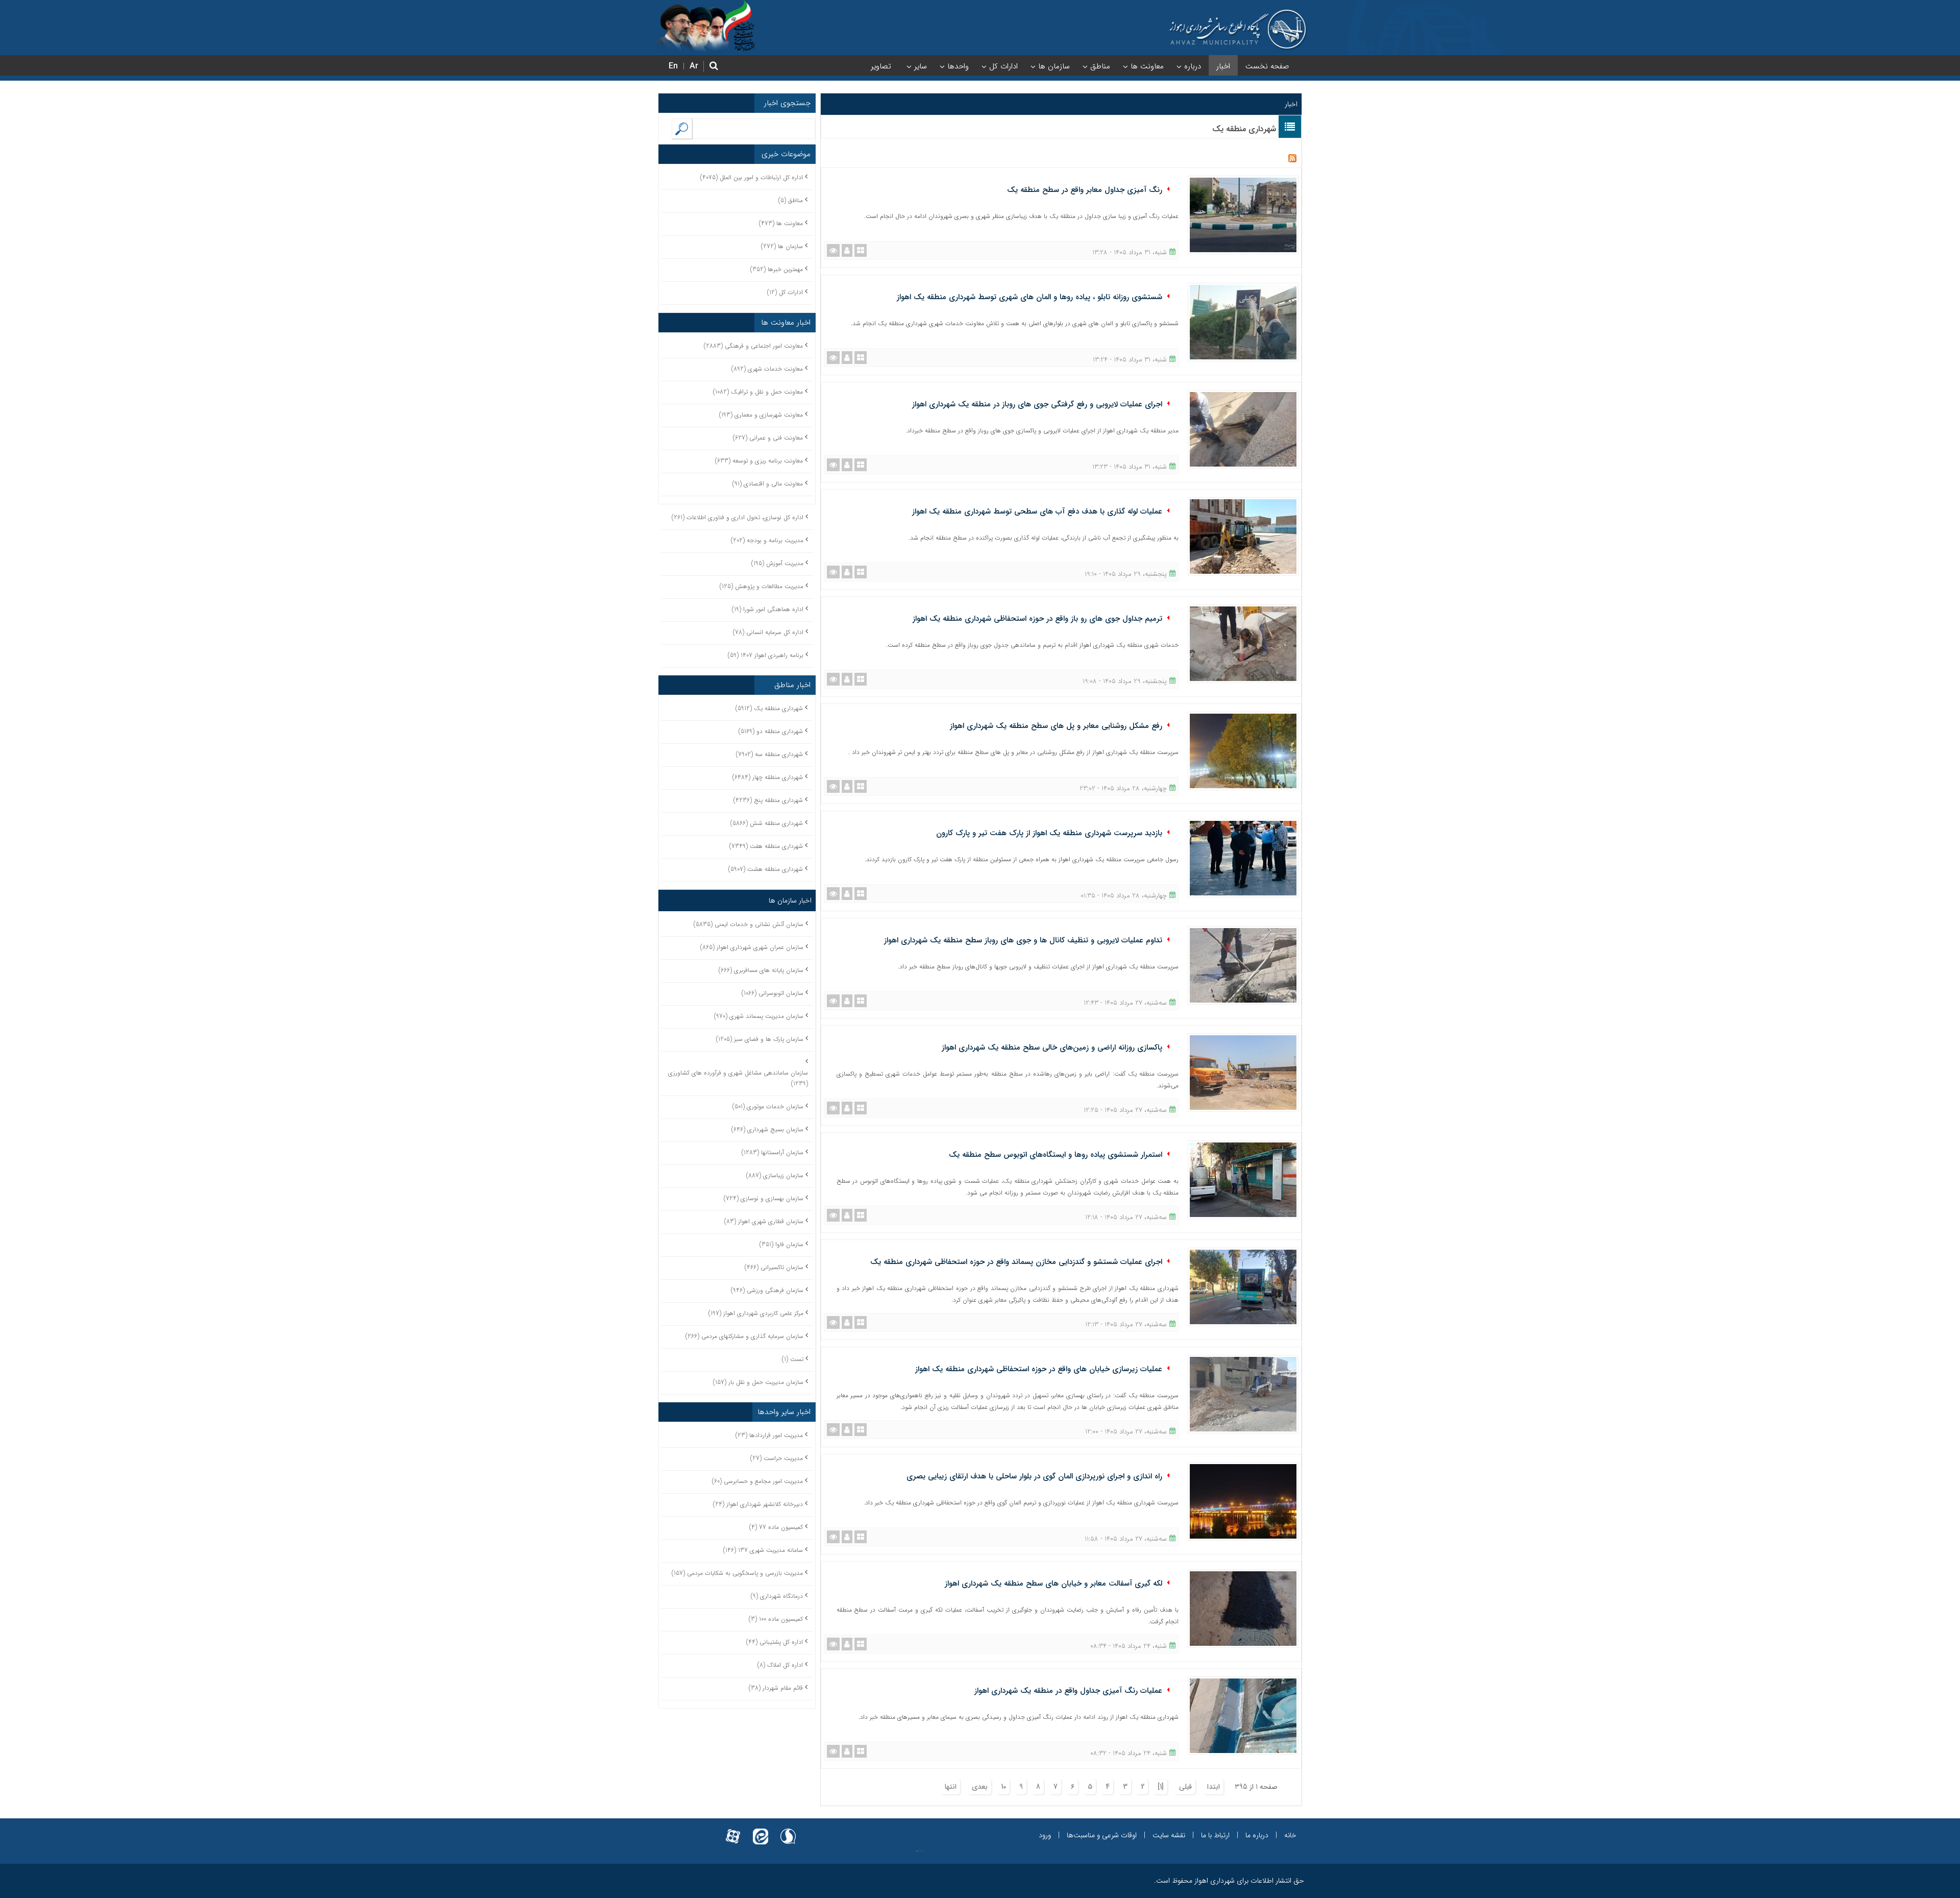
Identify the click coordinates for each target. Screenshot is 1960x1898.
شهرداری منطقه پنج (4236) (768, 800)
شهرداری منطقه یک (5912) (769, 708)
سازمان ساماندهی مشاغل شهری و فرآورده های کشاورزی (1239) (738, 1078)
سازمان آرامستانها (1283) (773, 1152)
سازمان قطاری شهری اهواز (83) (764, 1221)
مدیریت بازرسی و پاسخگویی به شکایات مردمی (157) (737, 1573)
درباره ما (1257, 1835)
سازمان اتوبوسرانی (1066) (773, 993)
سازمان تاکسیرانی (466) (774, 1267)
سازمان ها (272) (782, 246)
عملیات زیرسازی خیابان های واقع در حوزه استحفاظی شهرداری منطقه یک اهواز (1039, 1369)
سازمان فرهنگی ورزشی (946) (767, 1290)
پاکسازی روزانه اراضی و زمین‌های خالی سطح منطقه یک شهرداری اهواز (1052, 1048)
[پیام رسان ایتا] (761, 1830)
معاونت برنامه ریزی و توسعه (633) (759, 461)
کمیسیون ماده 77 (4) (776, 1527)
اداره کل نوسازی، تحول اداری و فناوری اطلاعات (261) (738, 517)
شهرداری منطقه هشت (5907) (766, 869)
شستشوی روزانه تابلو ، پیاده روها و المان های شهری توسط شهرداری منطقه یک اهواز (1030, 297)
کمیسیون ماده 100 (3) (776, 1619)
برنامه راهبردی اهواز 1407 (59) (766, 655)
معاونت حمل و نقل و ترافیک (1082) (758, 392)
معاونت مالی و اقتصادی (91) (768, 484)
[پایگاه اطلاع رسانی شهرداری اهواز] (1238, 30)
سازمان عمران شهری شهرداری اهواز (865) (752, 947)
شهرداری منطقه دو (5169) (771, 731)
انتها (951, 1787)
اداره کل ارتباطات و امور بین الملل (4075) (752, 177)
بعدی (980, 1787)
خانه (1290, 1835)
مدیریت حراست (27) (777, 1458)
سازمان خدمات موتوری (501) (768, 1106)
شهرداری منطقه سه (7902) (769, 754)
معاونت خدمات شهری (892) (767, 369)
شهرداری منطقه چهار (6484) (768, 777)
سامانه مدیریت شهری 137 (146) (763, 1550)
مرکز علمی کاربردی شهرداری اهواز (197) (756, 1313)
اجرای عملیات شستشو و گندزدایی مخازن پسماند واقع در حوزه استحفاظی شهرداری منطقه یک (1016, 1262)
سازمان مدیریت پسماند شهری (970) (759, 1016)
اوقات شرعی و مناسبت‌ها (1102, 1835)
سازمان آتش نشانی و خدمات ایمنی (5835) (749, 924)
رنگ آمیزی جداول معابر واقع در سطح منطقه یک (1085, 190)
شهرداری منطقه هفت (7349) (766, 846)
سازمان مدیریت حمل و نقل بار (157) (758, 1382)
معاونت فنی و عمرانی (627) (768, 438)
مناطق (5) (791, 200)
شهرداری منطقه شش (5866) (767, 823)
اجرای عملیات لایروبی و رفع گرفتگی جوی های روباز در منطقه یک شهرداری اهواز (1037, 404)
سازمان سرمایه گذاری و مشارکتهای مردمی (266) (744, 1336)
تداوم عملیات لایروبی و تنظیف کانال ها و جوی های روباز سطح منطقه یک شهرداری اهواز (1023, 940)
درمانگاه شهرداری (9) (777, 1596)
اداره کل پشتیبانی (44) (775, 1642)
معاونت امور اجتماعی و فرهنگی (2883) (753, 346)
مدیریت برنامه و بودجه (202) (767, 540)
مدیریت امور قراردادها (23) (769, 1435)
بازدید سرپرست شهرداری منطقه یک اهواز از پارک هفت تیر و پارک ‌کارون (1049, 833)
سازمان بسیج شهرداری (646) (767, 1129)
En (673, 66)
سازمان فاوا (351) (781, 1244)
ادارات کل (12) (785, 292)
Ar (694, 66)
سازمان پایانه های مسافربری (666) (761, 970)
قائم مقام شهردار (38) (776, 1688)
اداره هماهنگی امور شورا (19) (768, 609)
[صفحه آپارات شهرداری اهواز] (733, 1830)
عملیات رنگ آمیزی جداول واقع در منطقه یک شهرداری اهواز (1068, 1691)
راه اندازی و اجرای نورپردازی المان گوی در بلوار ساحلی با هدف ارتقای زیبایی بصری (1034, 1476)
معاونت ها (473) (781, 223)
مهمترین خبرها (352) (777, 269)
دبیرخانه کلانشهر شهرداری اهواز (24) (758, 1504)
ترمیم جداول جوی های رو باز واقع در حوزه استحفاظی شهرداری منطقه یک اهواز (1037, 619)
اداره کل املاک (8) (780, 1665)
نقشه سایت (1169, 1835)
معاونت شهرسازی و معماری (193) (761, 415)
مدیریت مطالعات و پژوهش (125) (762, 586)
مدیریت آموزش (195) (777, 563)
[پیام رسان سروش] (788, 1830)
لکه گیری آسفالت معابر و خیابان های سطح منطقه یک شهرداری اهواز (1053, 1584)
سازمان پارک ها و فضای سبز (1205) (760, 1039)
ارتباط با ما (1215, 1835)
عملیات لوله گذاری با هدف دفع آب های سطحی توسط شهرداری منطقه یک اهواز (1037, 512)
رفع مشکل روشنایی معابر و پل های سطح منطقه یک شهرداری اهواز (1056, 726)
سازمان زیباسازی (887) (775, 1175)
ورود (1045, 1835)
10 (1003, 1787)
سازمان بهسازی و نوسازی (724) (764, 1198)
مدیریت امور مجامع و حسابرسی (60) (757, 1481)
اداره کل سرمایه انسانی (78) (768, 632)
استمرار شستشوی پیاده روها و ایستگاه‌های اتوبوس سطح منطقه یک (1056, 1155)
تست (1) (793, 1359)
